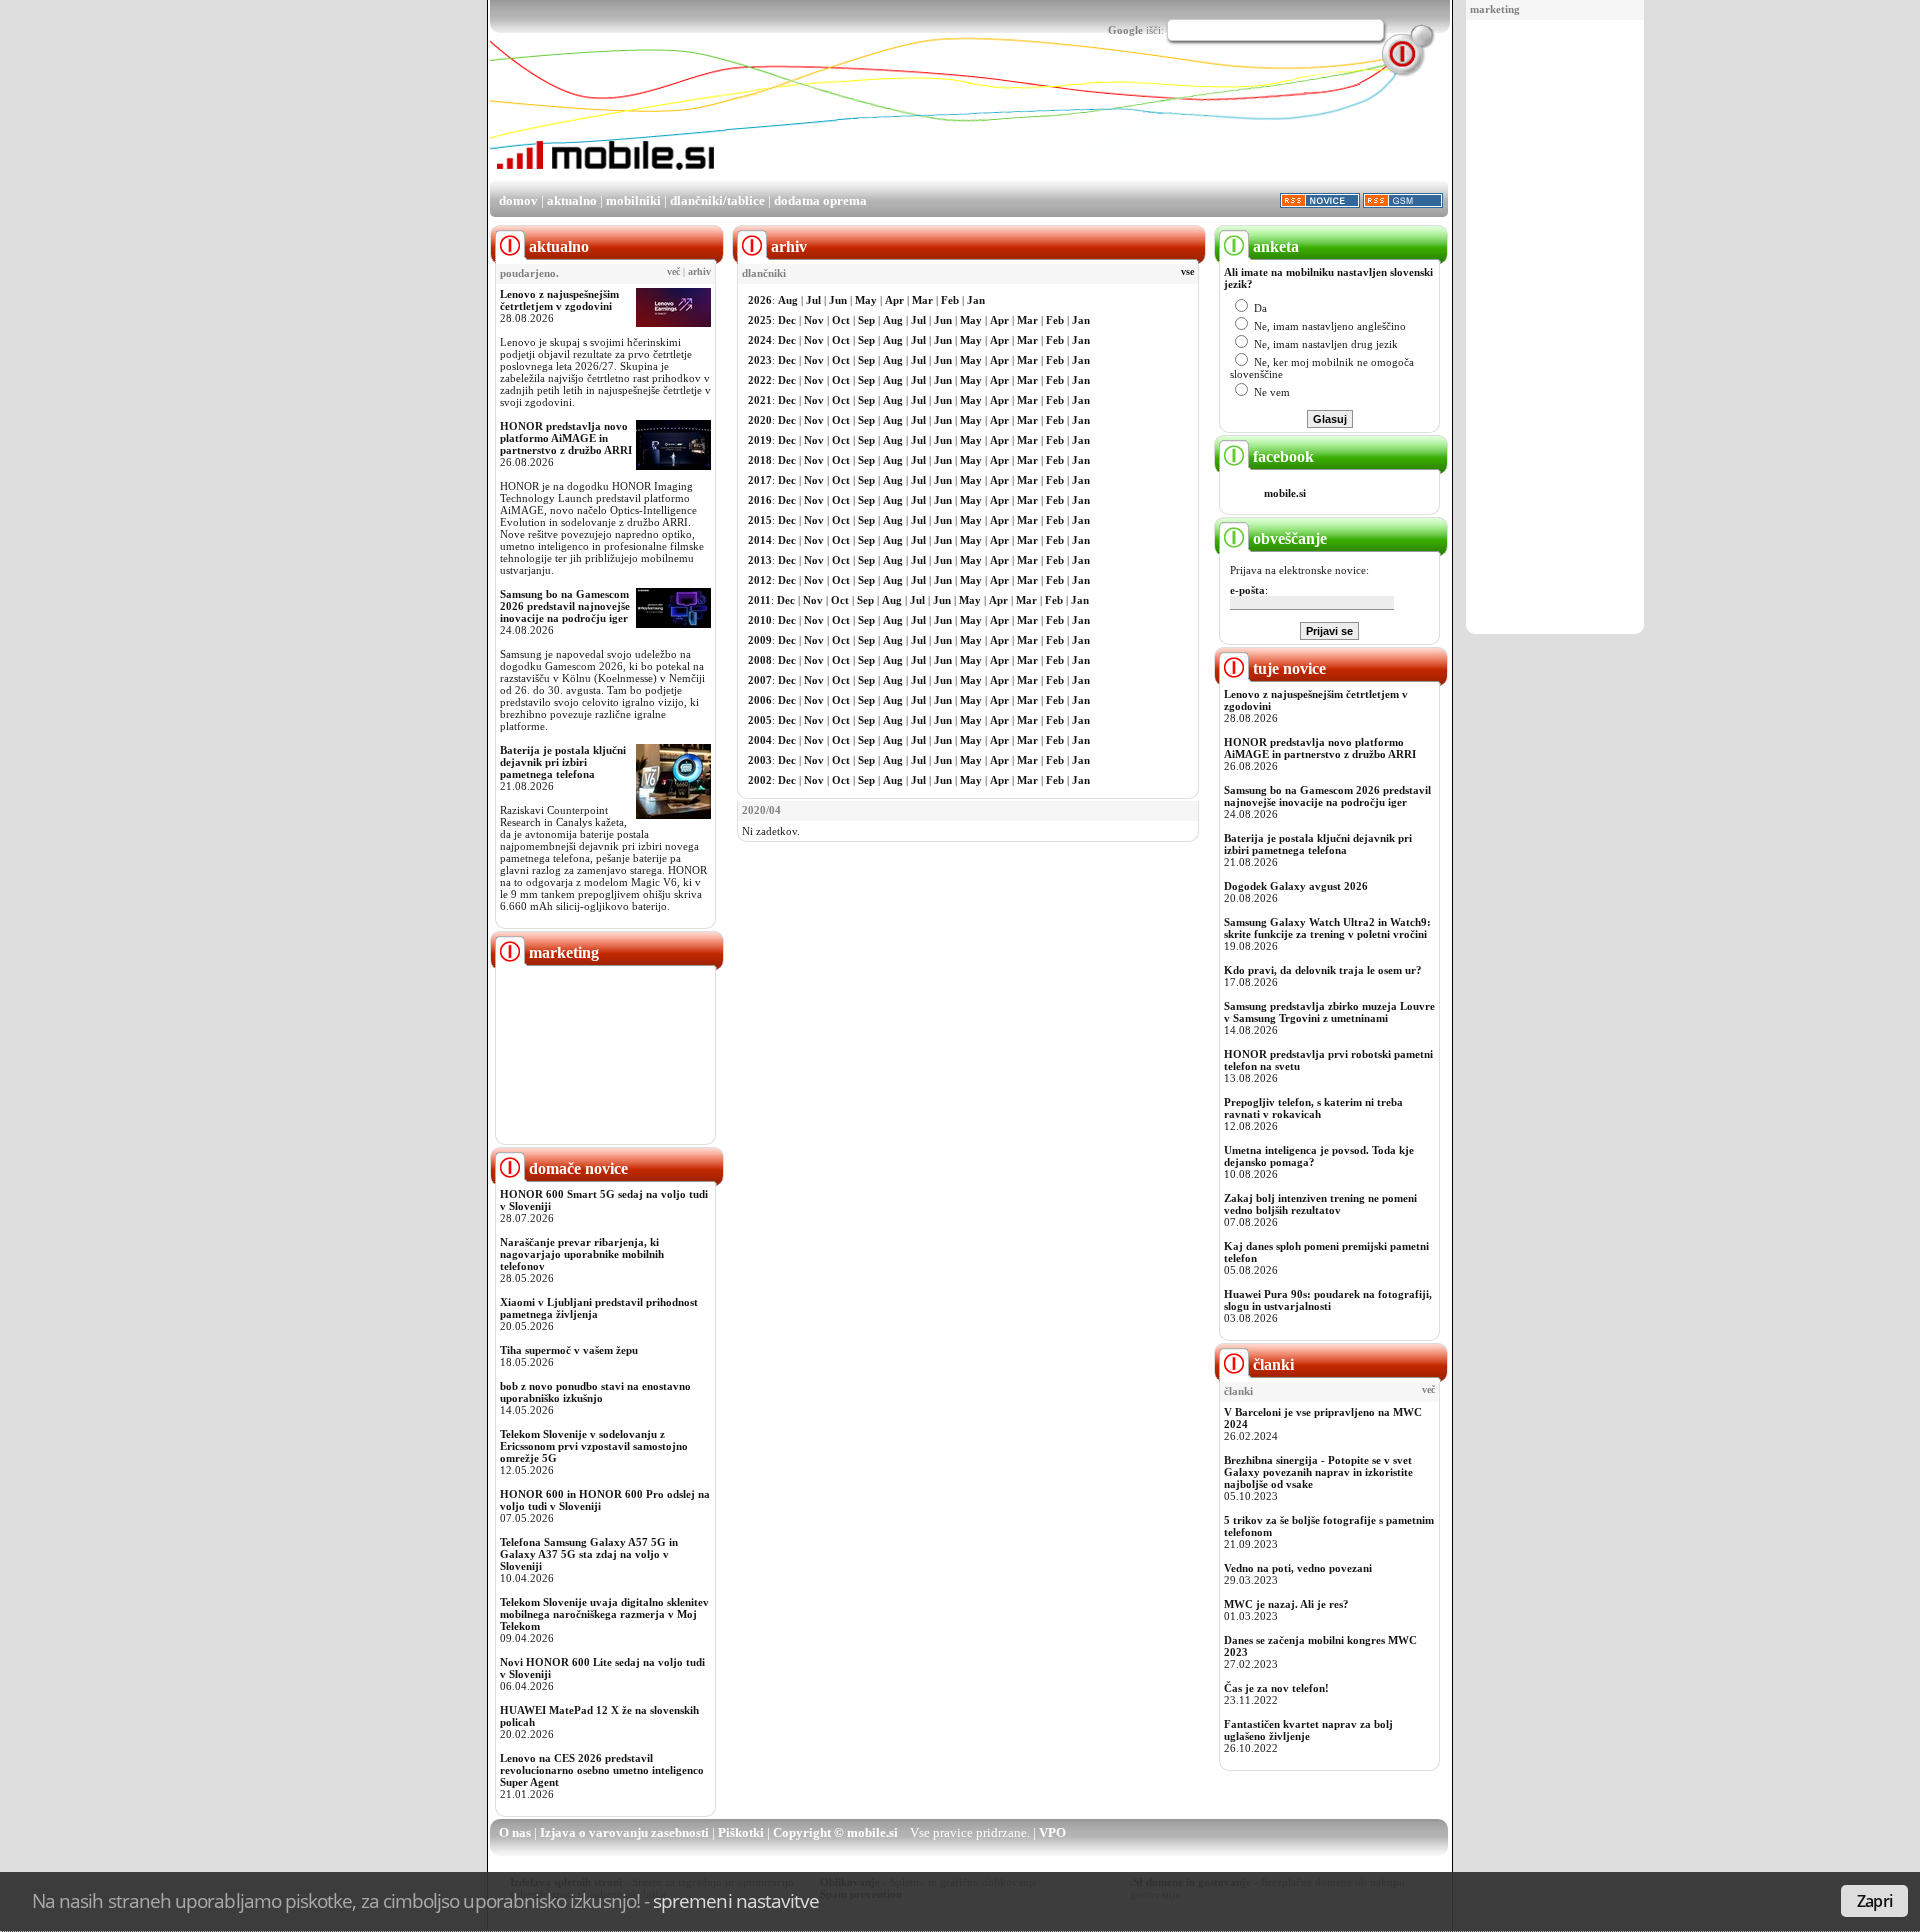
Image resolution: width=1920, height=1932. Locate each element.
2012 (760, 580)
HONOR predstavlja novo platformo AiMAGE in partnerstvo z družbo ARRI (566, 438)
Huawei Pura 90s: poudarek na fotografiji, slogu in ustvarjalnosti (1328, 1300)
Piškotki (741, 1832)
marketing (1495, 9)
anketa (1274, 246)
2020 (760, 420)
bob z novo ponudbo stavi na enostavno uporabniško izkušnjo (595, 1392)
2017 (760, 480)
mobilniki (633, 200)
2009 (760, 640)
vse (1187, 272)
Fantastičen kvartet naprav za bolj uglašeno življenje (1308, 1730)
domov (518, 200)
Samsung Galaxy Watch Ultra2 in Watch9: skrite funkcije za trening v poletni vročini (1327, 928)
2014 (760, 540)
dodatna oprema (820, 200)
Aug (788, 300)
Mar (922, 300)
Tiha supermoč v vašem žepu (569, 1350)
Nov (814, 320)
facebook (1281, 456)
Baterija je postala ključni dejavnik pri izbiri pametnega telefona (563, 762)
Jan (976, 300)
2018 (760, 460)
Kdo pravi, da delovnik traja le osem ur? (1323, 970)
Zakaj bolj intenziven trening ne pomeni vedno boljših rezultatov (1320, 1204)
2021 (760, 400)
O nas (515, 1832)
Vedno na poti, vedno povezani (1298, 1568)
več (673, 272)
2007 (760, 680)
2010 (760, 620)
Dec (787, 320)
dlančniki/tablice (717, 200)
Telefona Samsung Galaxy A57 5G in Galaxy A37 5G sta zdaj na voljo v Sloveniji (589, 1554)
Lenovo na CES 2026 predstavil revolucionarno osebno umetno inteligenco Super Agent (602, 1770)
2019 (760, 440)
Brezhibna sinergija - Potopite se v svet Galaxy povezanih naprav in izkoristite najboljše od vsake (1318, 1472)
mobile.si (1285, 493)
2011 (759, 600)
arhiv (699, 272)
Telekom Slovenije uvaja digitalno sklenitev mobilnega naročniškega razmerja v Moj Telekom (604, 1614)
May (866, 300)
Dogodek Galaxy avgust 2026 (1296, 886)
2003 (760, 760)
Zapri (1874, 1901)
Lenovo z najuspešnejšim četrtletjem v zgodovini (559, 300)
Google (1125, 30)
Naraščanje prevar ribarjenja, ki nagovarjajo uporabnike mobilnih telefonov (582, 1254)
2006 (760, 700)
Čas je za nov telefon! (1276, 1688)
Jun (838, 300)
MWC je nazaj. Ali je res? (1286, 1604)
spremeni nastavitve (736, 1900)
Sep (866, 320)
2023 (760, 360)
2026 (760, 300)
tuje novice (1287, 668)
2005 (760, 720)
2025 (760, 320)
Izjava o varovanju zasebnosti (624, 1832)
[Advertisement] (1555, 328)
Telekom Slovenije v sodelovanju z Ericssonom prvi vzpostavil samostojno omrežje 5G (594, 1446)
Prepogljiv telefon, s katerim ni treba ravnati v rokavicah (1313, 1108)
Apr (894, 300)
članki (1271, 1364)
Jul (813, 300)
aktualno (572, 200)
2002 (760, 780)
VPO (1052, 1832)
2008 (760, 660)
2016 (760, 500)
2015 (760, 520)
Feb (950, 300)
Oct (841, 320)
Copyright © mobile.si (835, 1832)
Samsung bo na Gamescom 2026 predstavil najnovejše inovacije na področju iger (565, 606)
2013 (760, 560)
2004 (760, 740)
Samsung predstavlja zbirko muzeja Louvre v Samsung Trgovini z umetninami (1329, 1012)
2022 (760, 380)
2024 (760, 340)
